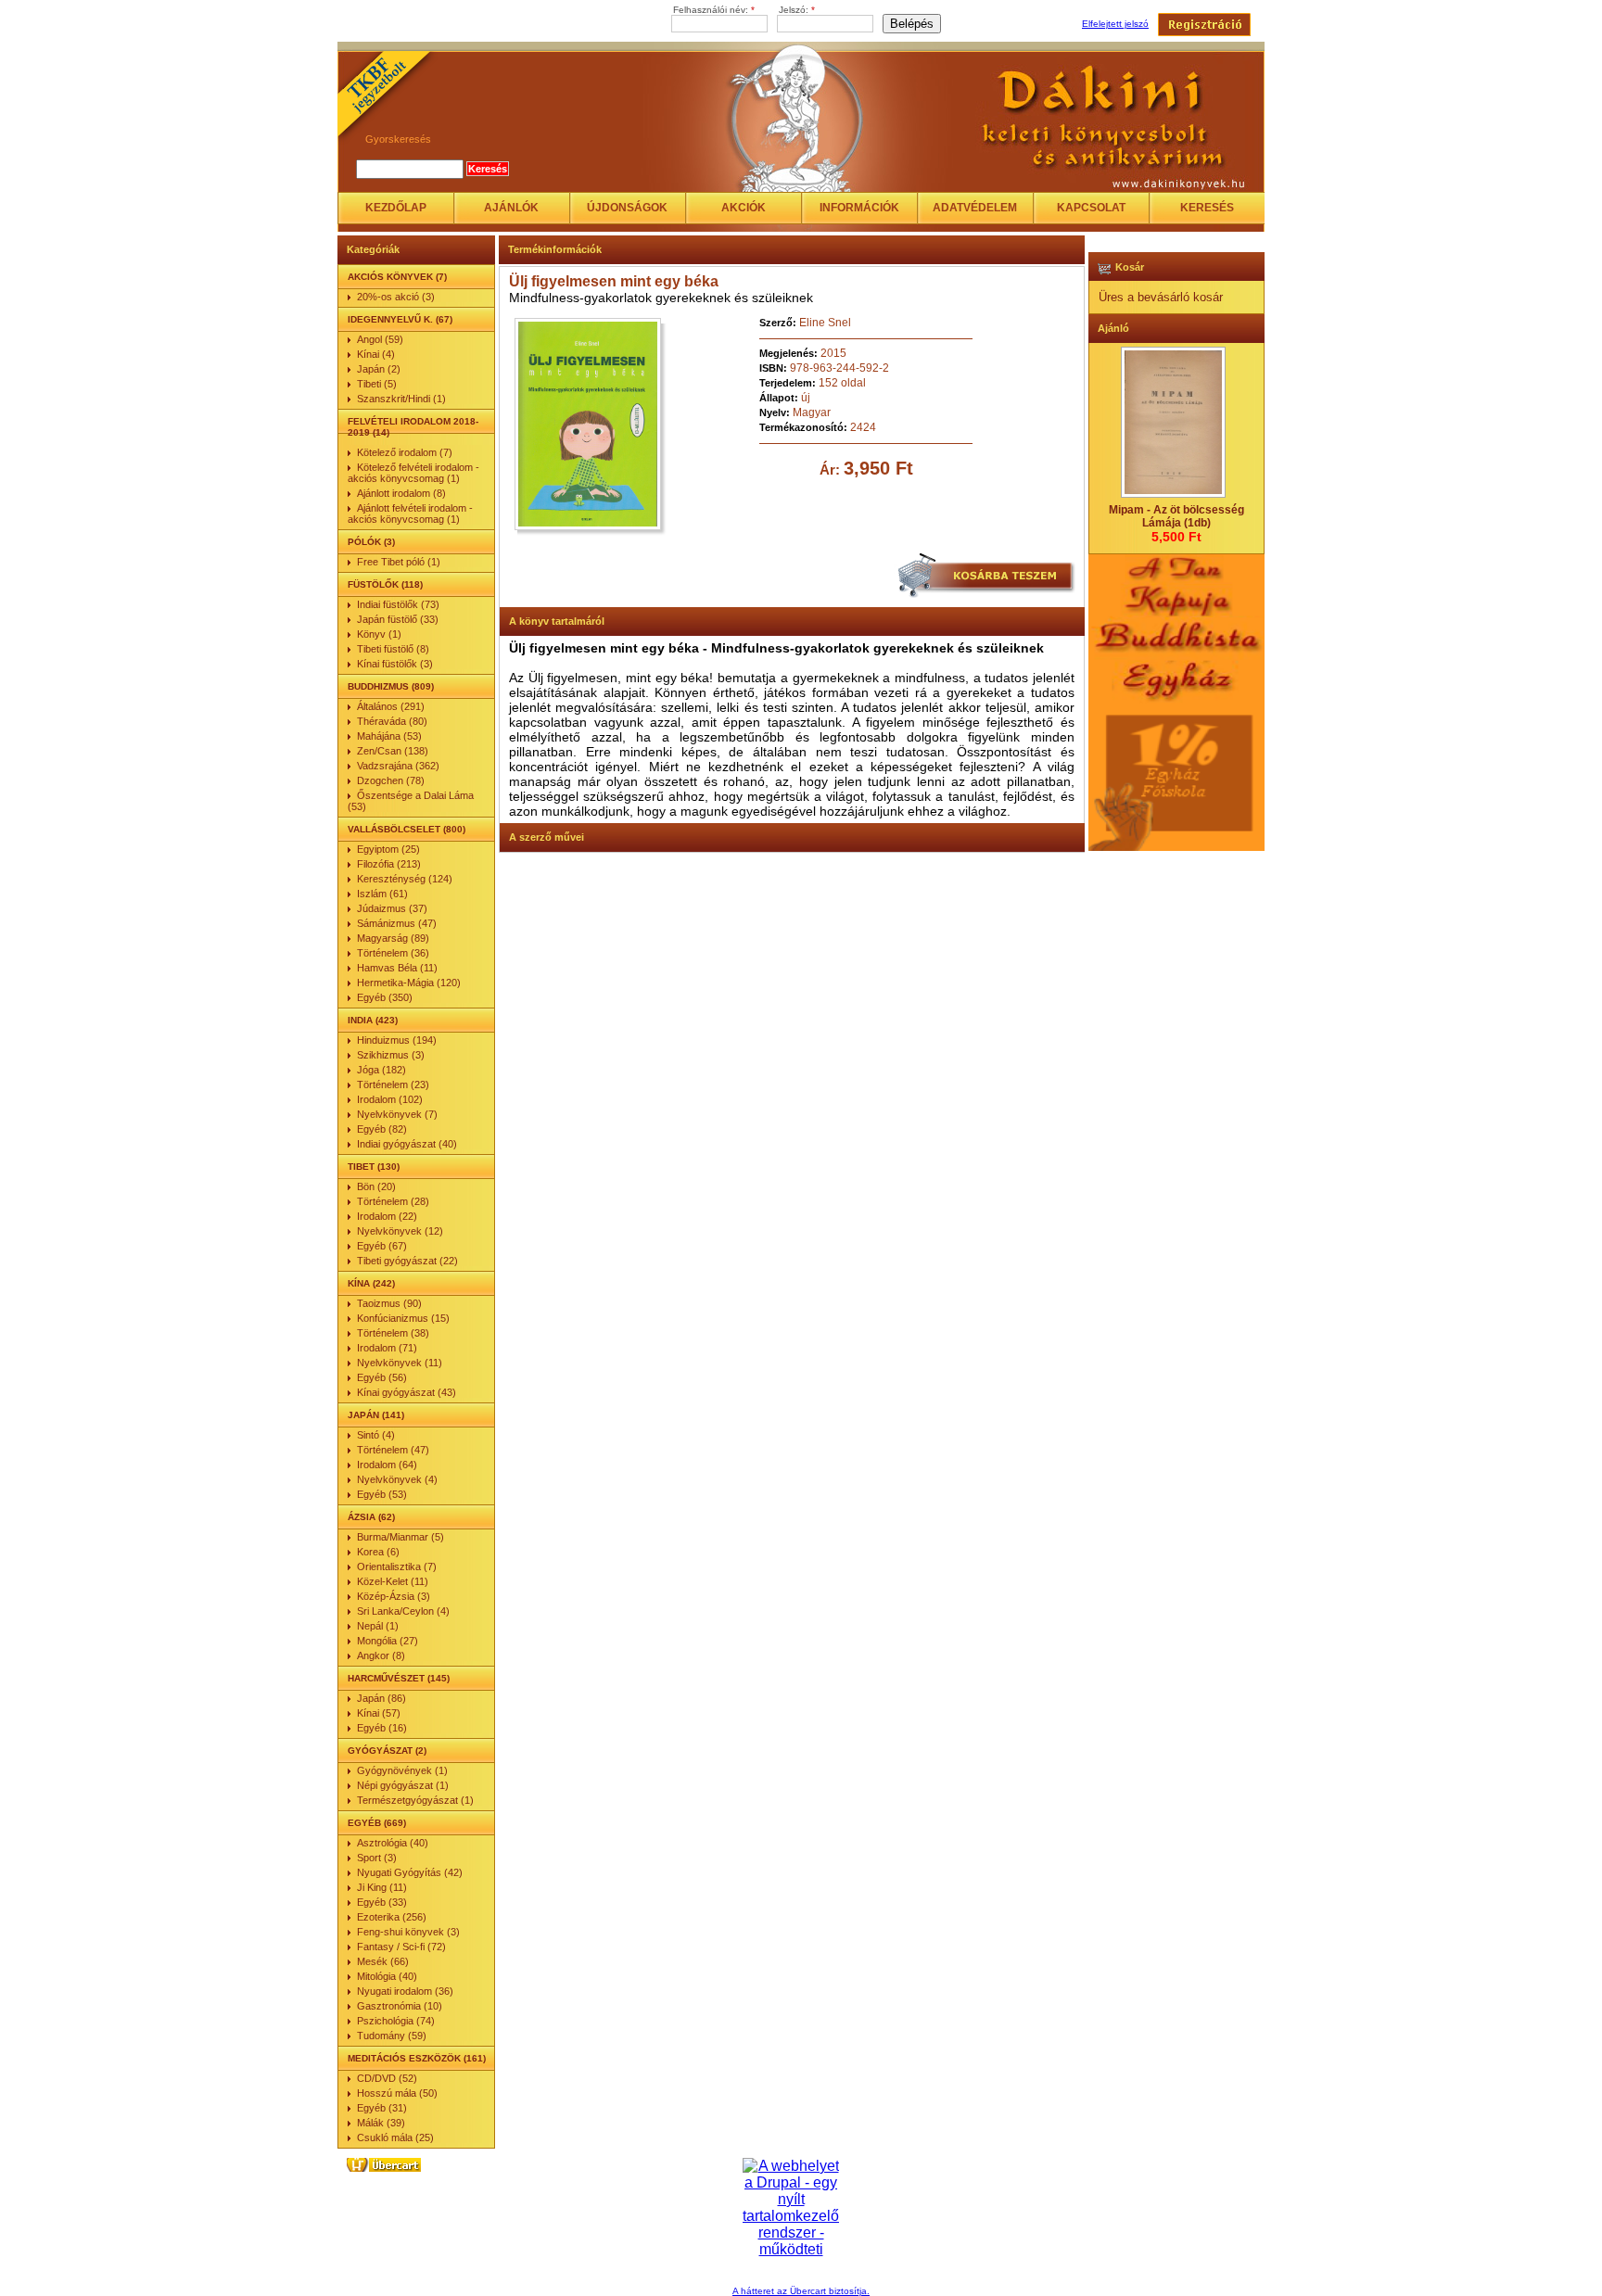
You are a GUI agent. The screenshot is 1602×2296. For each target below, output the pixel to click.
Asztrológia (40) (393, 1843)
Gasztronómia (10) (400, 2006)
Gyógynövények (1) (402, 1770)
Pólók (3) (371, 542)
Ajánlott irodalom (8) (401, 493)
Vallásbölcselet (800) (407, 829)
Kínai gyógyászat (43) (407, 1392)
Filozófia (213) (389, 864)
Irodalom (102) (390, 1099)
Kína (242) (371, 1283)
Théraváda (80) (392, 721)
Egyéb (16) (382, 1728)
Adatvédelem (975, 208)
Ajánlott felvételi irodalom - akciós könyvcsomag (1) (410, 514)
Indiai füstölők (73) (398, 604)
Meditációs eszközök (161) (417, 2058)
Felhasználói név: (714, 10)
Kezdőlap (396, 208)
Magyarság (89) (393, 938)
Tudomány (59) (392, 2036)
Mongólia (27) (388, 1641)
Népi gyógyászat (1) (403, 1785)
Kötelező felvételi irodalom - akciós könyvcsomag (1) (413, 473)
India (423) (373, 1020)
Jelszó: (797, 10)
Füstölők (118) (385, 584)
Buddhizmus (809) (391, 686)
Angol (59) (380, 339)
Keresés (1207, 208)
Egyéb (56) (382, 1377)
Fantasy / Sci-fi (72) (401, 1947)
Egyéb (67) (382, 1246)
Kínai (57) (379, 1713)
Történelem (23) (393, 1085)
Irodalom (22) (387, 1216)
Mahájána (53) (389, 736)
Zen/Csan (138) (393, 751)
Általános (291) (391, 706)
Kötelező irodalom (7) (405, 452)
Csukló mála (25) (395, 2137)
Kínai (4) (376, 354)
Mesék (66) (383, 1961)
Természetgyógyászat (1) (415, 1800)
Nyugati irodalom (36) (405, 1991)
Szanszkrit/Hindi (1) (401, 399)
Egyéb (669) (377, 1823)
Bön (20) (376, 1186)
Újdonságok (627, 208)
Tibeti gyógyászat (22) (407, 1261)
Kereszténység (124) (405, 879)
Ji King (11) (382, 1887)
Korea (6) (378, 1552)
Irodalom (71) (387, 1348)
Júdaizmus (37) (392, 908)
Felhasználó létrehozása (1204, 25)
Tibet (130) (374, 1167)
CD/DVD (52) (387, 2078)
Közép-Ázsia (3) (394, 1596)
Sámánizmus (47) (397, 923)
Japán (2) (379, 369)
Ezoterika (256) (392, 1917)
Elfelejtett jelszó (1115, 24)
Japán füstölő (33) (398, 619)
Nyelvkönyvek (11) (400, 1363)
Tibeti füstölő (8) (393, 649)
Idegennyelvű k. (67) (400, 319)
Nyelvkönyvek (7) (397, 1114)
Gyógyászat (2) (387, 1751)
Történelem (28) (393, 1201)
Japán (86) (381, 1698)
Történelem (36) (393, 953)
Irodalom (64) (387, 1465)
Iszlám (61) (382, 894)
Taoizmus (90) (389, 1303)
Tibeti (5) (377, 384)
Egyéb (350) (385, 997)
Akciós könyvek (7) (397, 277)
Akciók (744, 208)
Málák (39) (381, 2123)
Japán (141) (376, 1415)
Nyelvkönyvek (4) (397, 1479)
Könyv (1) (379, 634)
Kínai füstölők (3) (395, 664)
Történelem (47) (393, 1450)
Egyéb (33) (382, 1902)
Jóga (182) (381, 1070)
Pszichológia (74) (396, 2021)
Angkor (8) (381, 1655)
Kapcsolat (1091, 208)
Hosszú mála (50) (397, 2093)
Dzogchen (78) (391, 780)
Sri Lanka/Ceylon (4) (403, 1611)
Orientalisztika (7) (397, 1567)
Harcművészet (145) (399, 1678)
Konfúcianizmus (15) (403, 1318)
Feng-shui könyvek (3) (408, 1932)
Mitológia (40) (387, 1976)
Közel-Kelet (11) (393, 1581)
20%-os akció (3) (396, 297)
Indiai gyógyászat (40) (407, 1144)
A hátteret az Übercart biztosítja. (801, 2291)
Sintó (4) (376, 1435)
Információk (859, 208)
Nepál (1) (378, 1626)
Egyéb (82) (382, 1129)
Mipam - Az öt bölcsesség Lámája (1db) (1176, 516)
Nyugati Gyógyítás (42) (410, 1872)
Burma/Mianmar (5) (400, 1537)
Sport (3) (377, 1858)
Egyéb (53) (382, 1494)
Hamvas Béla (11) (397, 968)
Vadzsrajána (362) (398, 766)
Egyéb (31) (382, 2108)
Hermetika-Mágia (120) (409, 983)
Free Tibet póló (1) (399, 562)
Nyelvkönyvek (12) (400, 1231)
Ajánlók (511, 208)
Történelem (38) (393, 1333)
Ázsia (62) (371, 1517)
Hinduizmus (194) (397, 1040)
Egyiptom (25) (388, 849)
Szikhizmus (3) (391, 1055)
